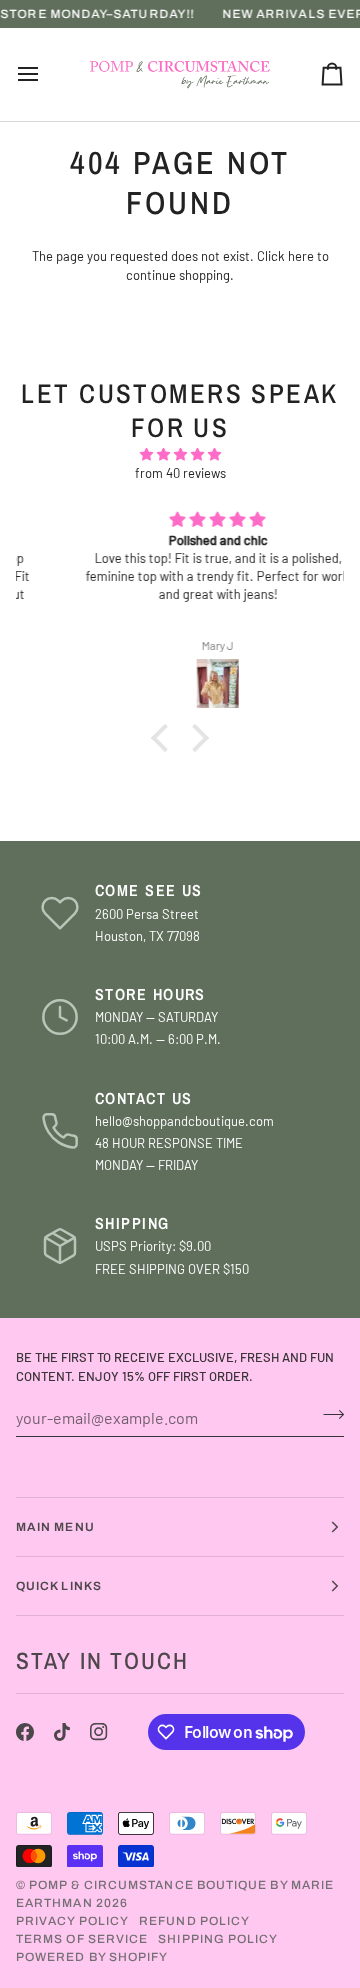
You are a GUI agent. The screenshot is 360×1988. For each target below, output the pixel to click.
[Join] (327, 1415)
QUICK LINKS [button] (59, 1586)
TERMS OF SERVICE (82, 1939)
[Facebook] (25, 1732)
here (301, 256)
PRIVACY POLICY (72, 1921)
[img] (180, 455)
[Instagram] (99, 1732)
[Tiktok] (62, 1732)
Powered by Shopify (92, 1957)
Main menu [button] (55, 1527)
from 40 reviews (180, 473)
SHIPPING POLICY (218, 1939)
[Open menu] (46, 75)
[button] (165, 738)
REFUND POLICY (194, 1921)
